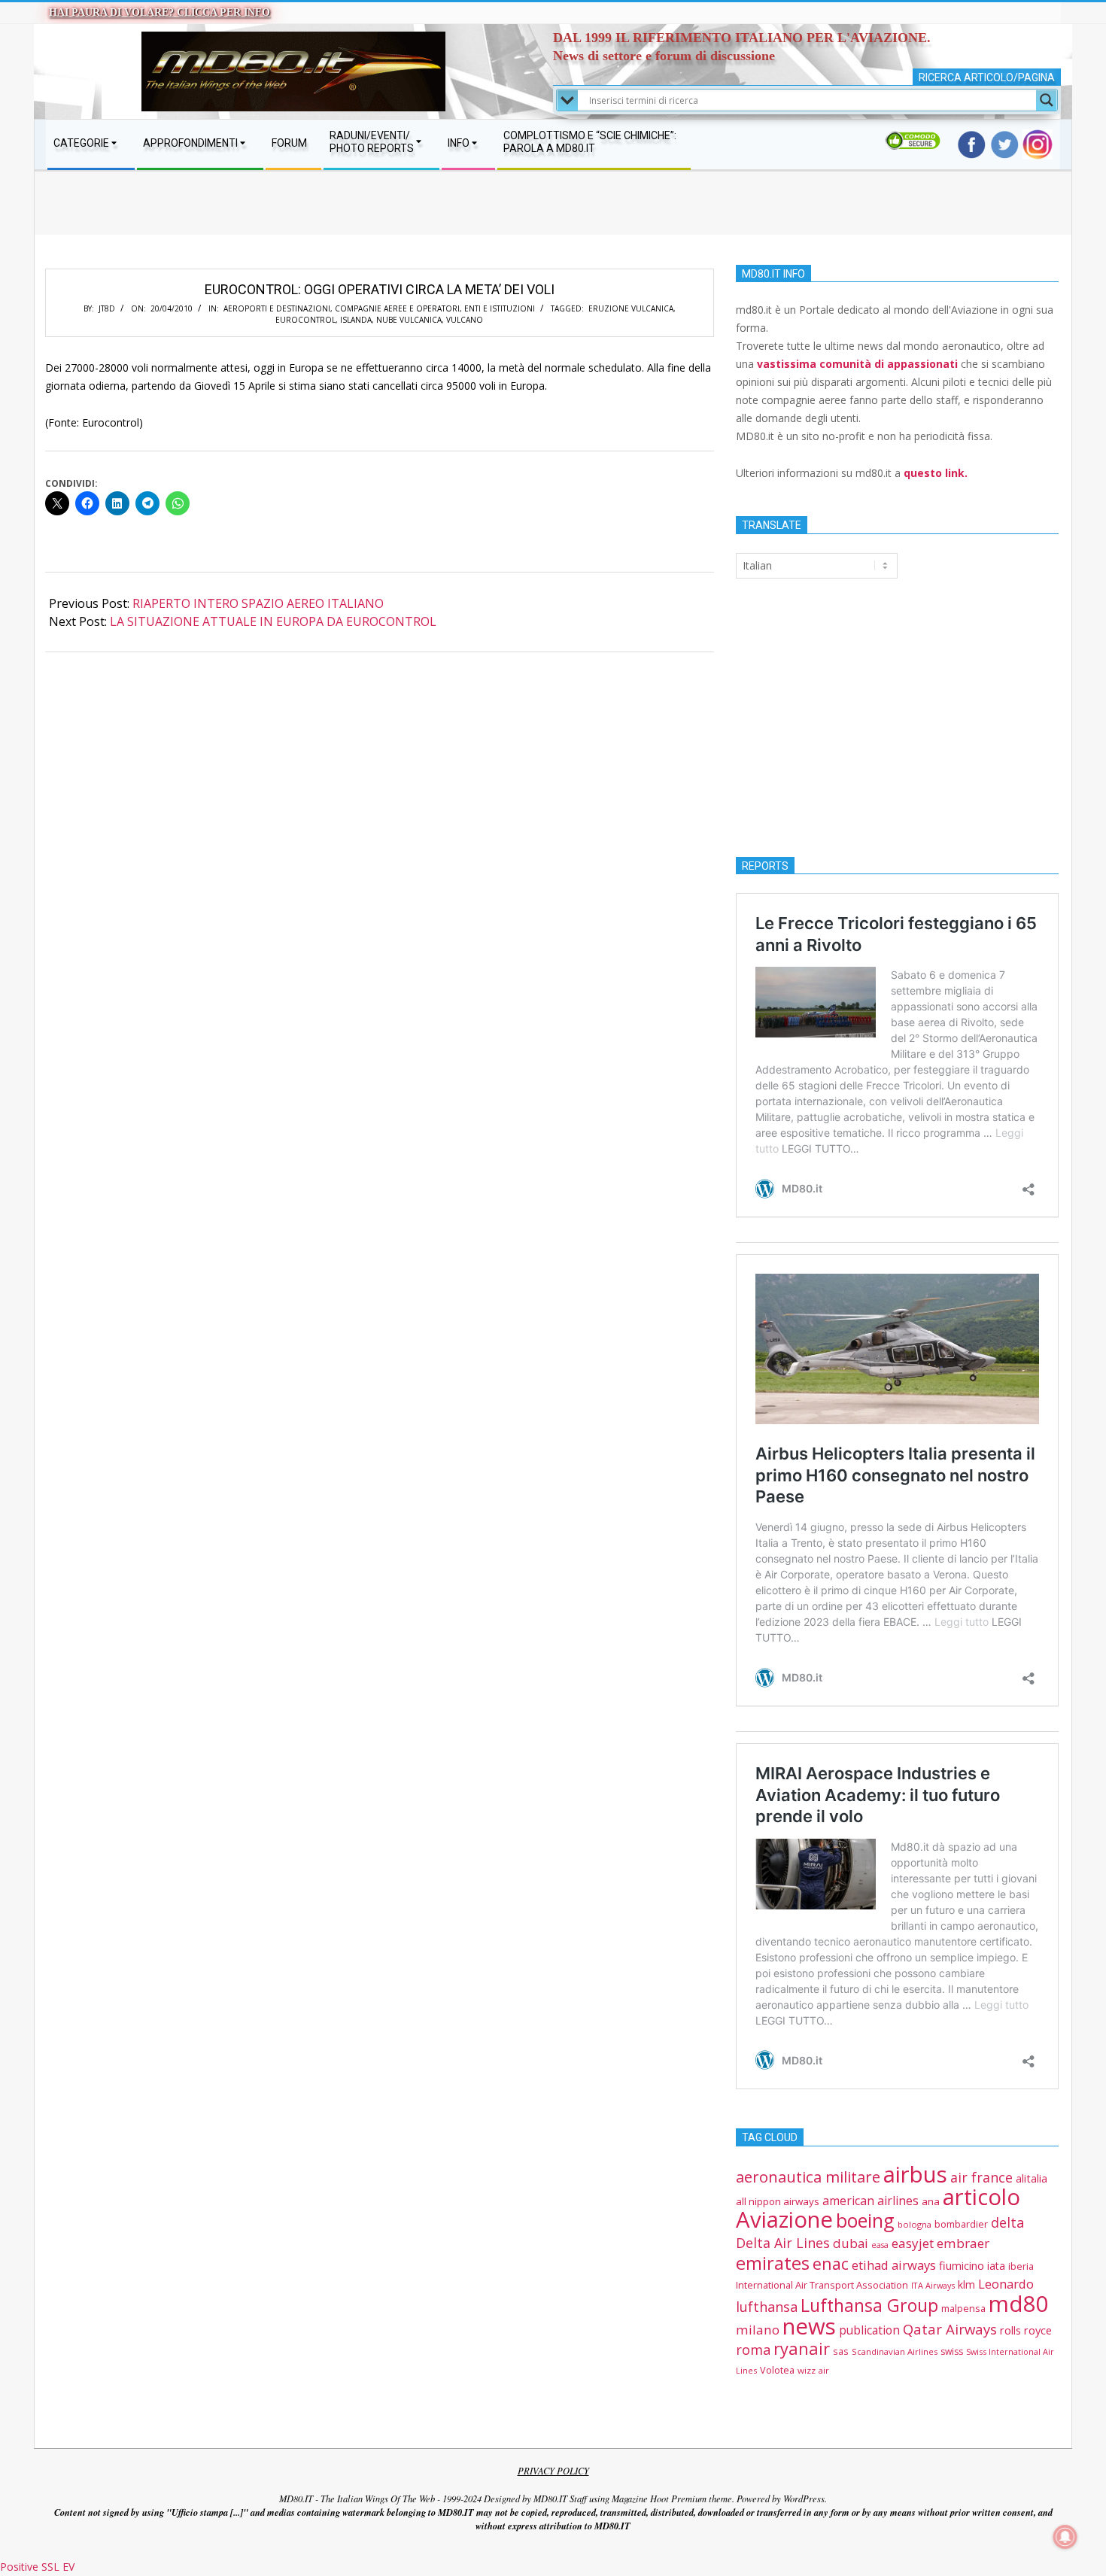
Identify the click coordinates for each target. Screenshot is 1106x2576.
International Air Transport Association (822, 2285)
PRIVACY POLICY (553, 2471)
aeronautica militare (808, 2177)
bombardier (961, 2224)
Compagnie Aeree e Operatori (397, 308)
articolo (981, 2197)
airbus (915, 2174)
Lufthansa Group (869, 2305)
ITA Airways (933, 2285)
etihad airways (894, 2265)
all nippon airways (778, 2201)
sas (841, 2351)
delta (1007, 2222)
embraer (963, 2243)
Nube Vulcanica (409, 320)
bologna (915, 2224)
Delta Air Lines (783, 2243)
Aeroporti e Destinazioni (277, 308)
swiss (952, 2351)
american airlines (871, 2201)
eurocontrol (305, 320)
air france (981, 2177)
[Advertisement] (553, 218)
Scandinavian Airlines (895, 2351)
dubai (851, 2243)
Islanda (356, 320)
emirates (773, 2263)
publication (869, 2330)
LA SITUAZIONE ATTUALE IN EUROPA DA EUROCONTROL (273, 621)
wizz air (813, 2370)
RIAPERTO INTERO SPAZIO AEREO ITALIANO (258, 603)
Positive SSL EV (37, 2567)
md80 (1019, 2304)
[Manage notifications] (1065, 2537)
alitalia (1032, 2178)
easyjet (913, 2243)
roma (753, 2350)
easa (880, 2245)
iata (996, 2266)
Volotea (777, 2370)
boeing (865, 2220)
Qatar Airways (950, 2329)
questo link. (936, 473)
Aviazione (784, 2219)
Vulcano (465, 320)
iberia (1021, 2266)
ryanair (802, 2348)
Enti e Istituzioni (500, 308)
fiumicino (962, 2265)
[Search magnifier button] (1047, 100)
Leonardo (1006, 2284)
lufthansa (767, 2307)
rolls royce (1026, 2330)
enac (831, 2263)
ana (931, 2201)
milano (758, 2330)
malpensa (963, 2308)
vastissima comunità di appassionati (857, 364)
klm (966, 2284)
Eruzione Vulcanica (631, 308)
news (809, 2326)
